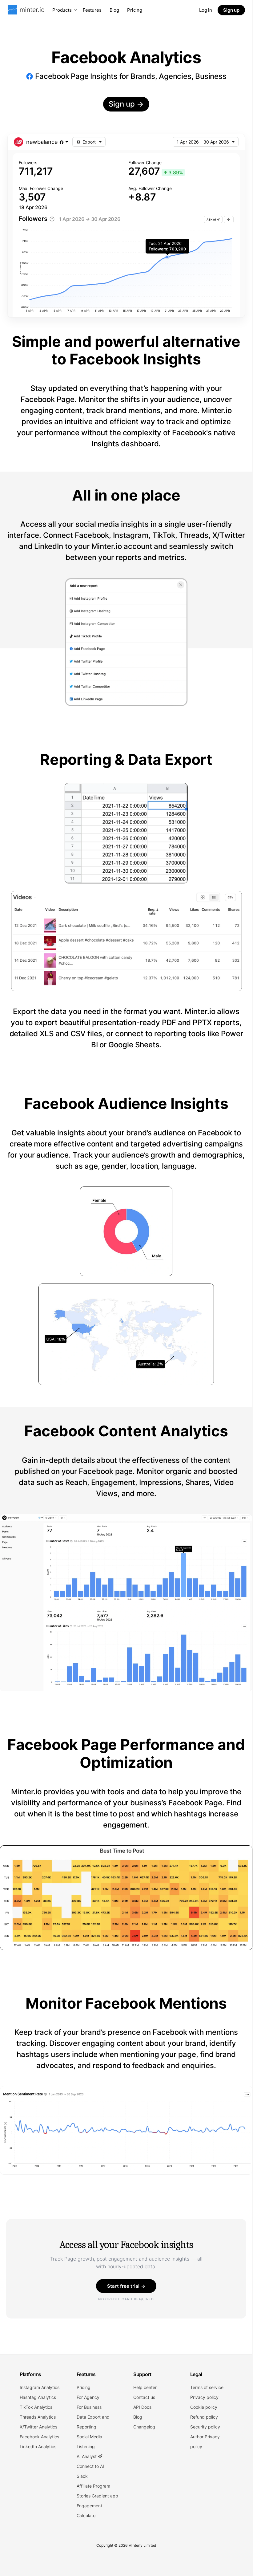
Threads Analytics (38, 2417)
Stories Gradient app (97, 2496)
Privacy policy (204, 2397)
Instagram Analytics (40, 2387)
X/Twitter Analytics (38, 2427)
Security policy (205, 2427)
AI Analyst (87, 2456)
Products (62, 10)
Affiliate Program (93, 2486)
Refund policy (204, 2417)
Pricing (135, 10)
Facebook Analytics (39, 2437)
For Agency (88, 2397)
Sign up (231, 10)
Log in (206, 10)
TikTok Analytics (36, 2407)
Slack (82, 2476)
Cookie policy (204, 2407)
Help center (145, 2387)
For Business (89, 2407)
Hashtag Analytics (38, 2397)
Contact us (144, 2397)
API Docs (142, 2407)
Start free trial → (126, 2286)
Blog (114, 10)
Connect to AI (90, 2466)
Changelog (144, 2427)
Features (92, 10)
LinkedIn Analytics (38, 2446)
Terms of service (207, 2387)
